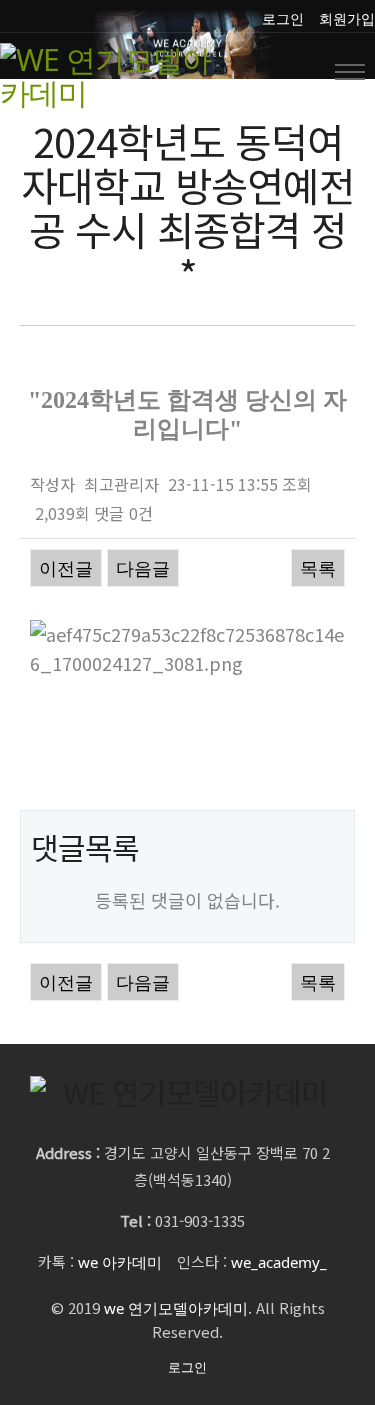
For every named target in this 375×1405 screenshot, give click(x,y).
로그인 (283, 18)
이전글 (66, 568)
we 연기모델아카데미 (176, 1308)
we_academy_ (279, 1262)
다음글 (143, 568)
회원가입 (347, 18)
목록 (318, 568)
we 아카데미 (120, 1262)
